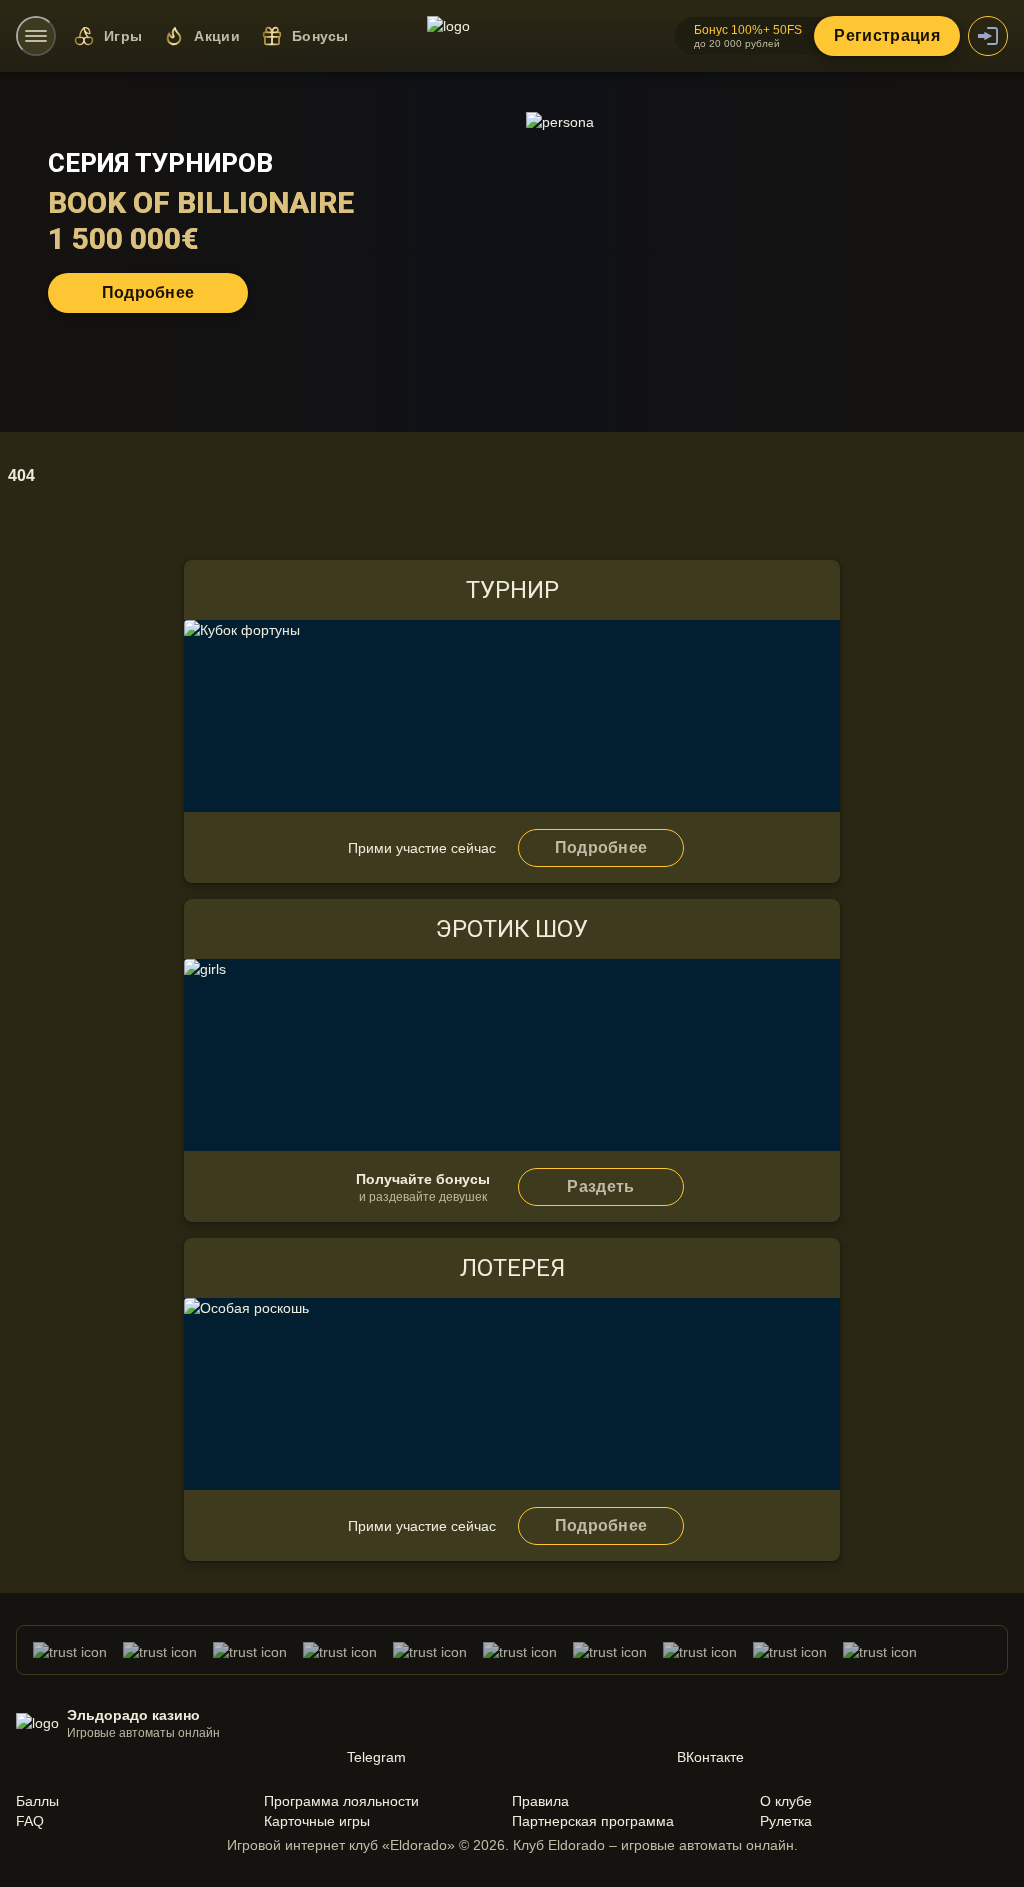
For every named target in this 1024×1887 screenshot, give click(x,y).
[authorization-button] (988, 36)
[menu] (36, 36)
